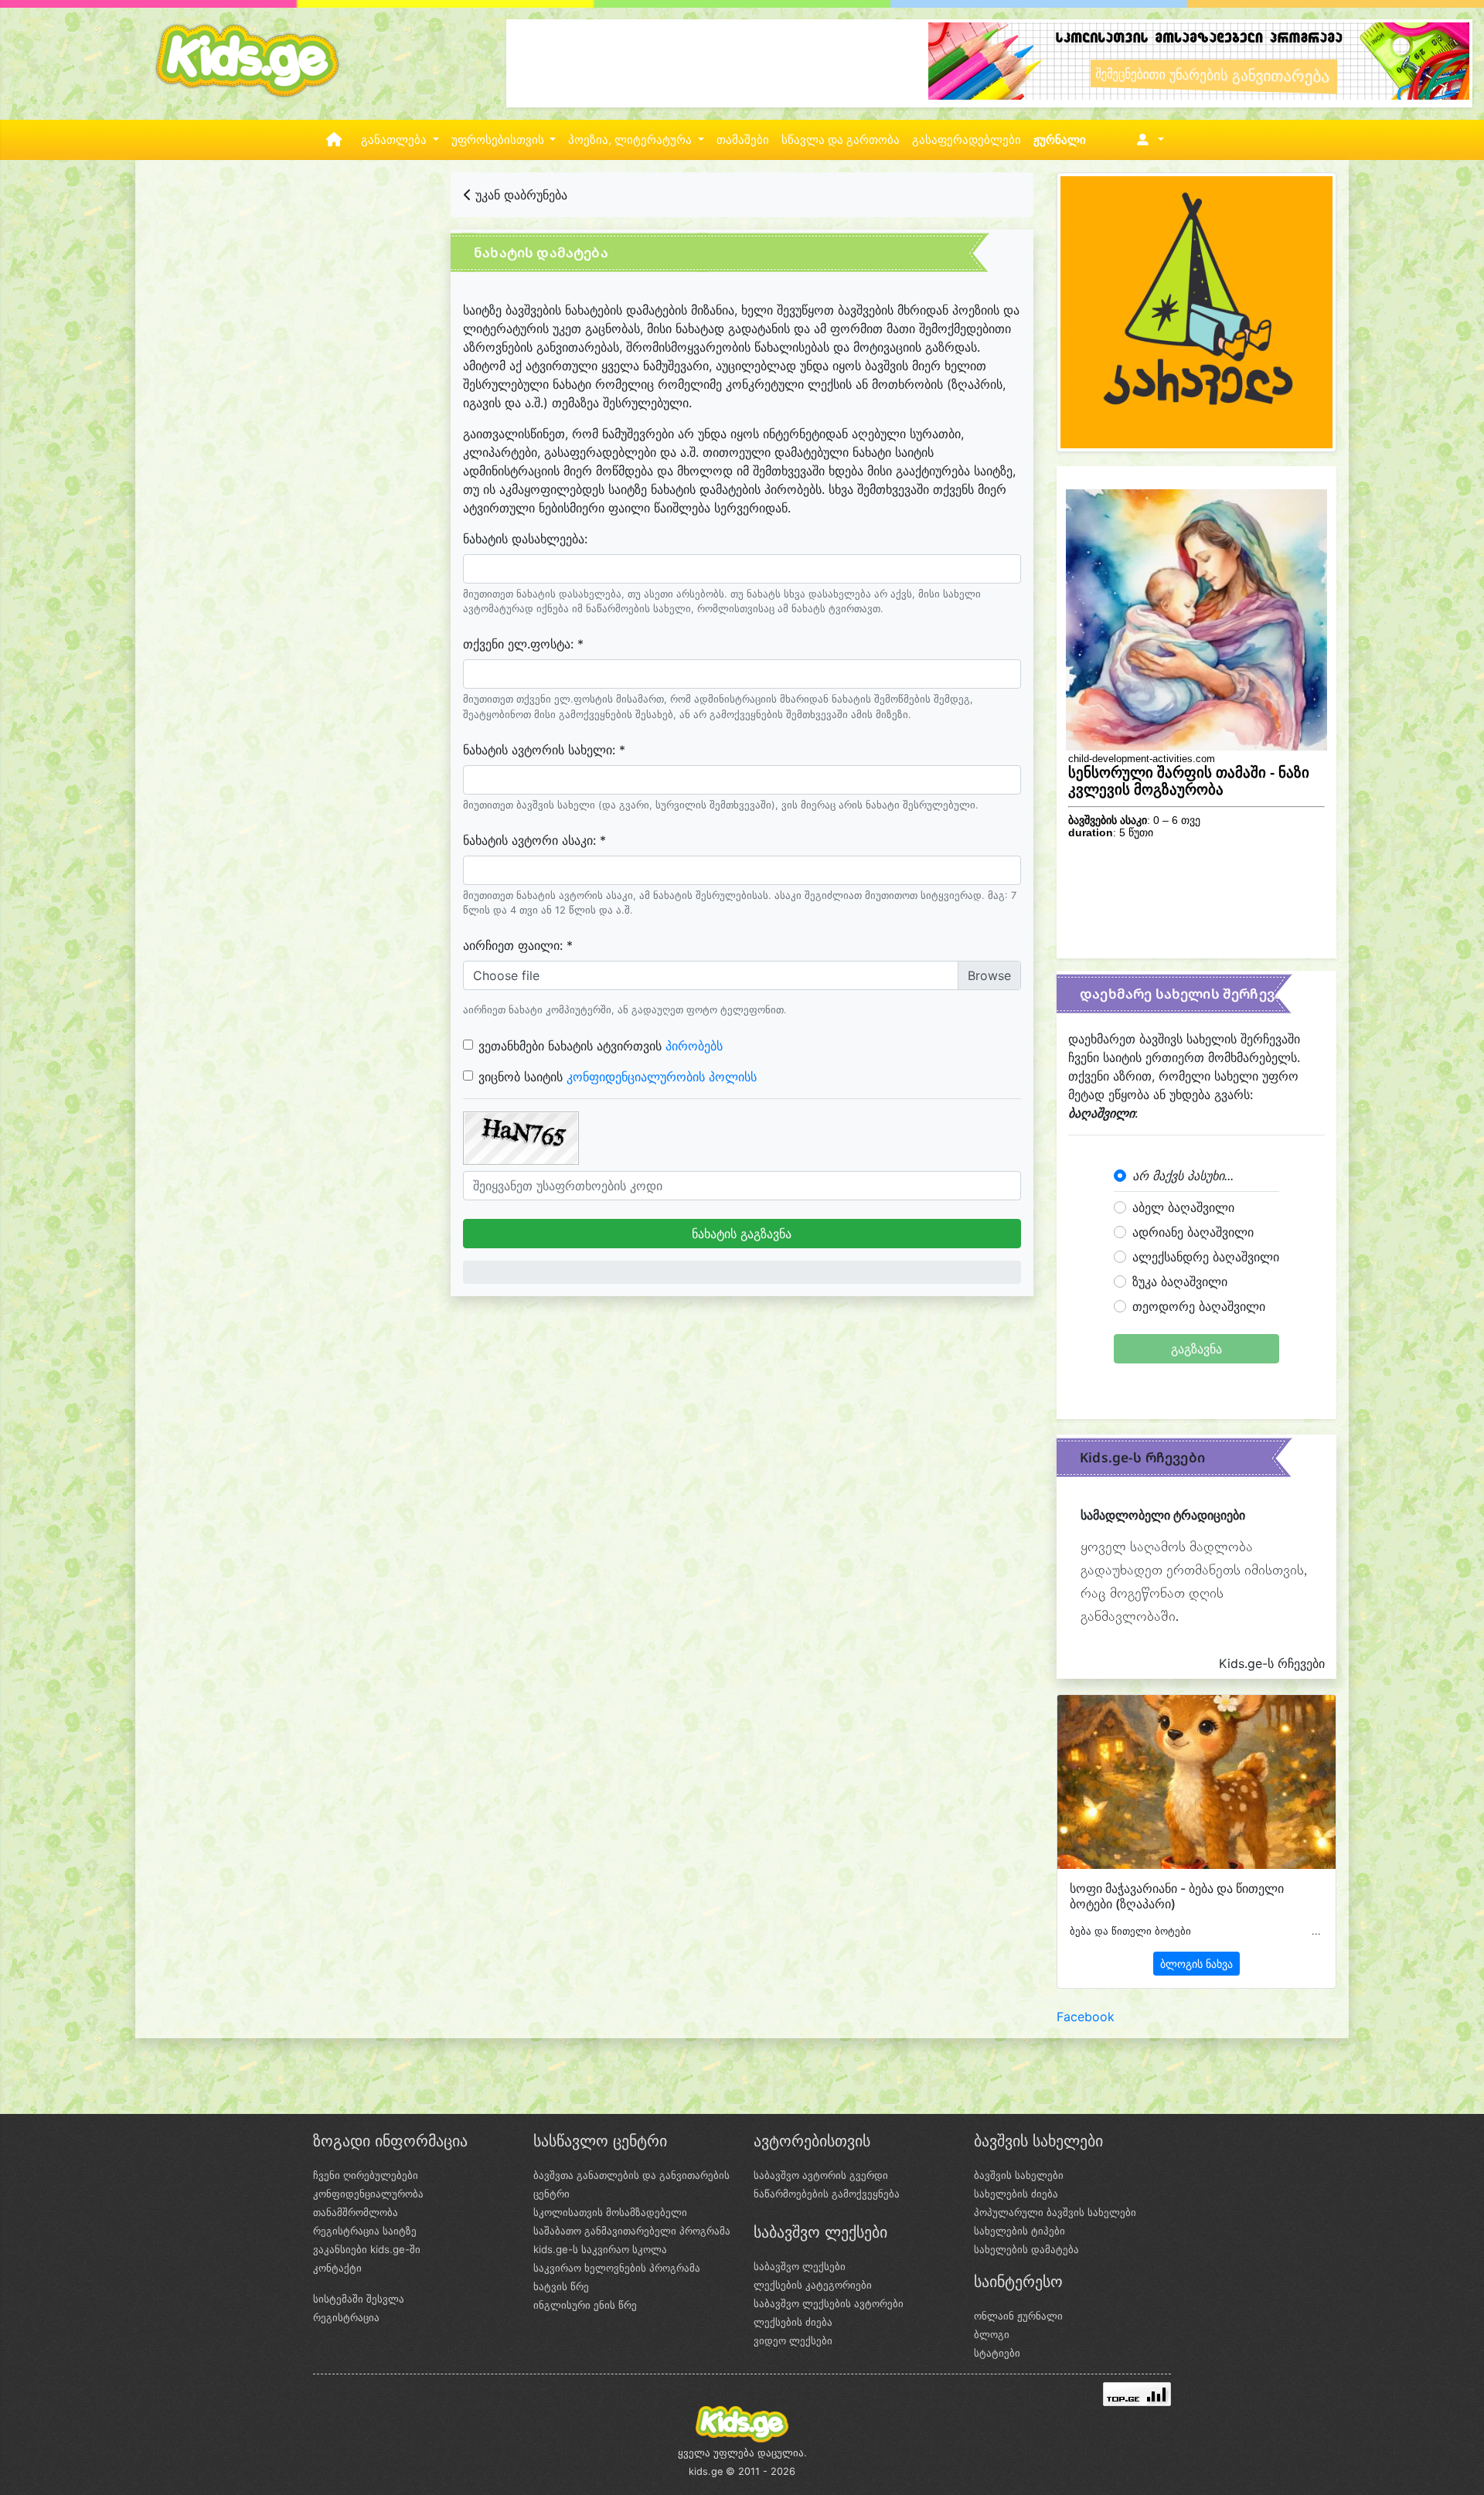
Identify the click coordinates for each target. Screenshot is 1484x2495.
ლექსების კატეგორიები (813, 2285)
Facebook (1086, 2017)
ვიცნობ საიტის (618, 1077)
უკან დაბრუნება (519, 195)
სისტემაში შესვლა (359, 2299)
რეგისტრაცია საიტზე (365, 2231)
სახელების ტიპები (1019, 2231)
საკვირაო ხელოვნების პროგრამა (617, 2268)
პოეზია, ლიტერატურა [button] (631, 140)
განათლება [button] (395, 140)
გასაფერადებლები (967, 140)
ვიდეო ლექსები (793, 2340)
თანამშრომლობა (356, 2212)
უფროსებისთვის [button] (499, 140)
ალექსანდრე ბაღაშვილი (1206, 1257)
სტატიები (997, 2353)
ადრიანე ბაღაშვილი (1193, 1232)
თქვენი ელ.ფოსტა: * (523, 644)
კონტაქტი (337, 2268)
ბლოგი (992, 2334)
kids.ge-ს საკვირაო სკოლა (600, 2249)
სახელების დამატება (1026, 2249)
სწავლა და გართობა (841, 140)
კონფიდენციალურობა (368, 2194)
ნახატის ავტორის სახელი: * (544, 750)
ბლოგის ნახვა (1196, 1964)
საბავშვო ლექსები (800, 2266)
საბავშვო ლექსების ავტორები (829, 2303)
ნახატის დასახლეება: (525, 539)
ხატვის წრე (561, 2286)
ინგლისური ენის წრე (585, 2305)
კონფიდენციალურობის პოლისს (662, 1077)
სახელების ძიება (1016, 2194)
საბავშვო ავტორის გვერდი (821, 2175)
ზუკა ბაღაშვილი (1180, 1282)
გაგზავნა (1196, 1349)
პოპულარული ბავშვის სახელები (1055, 2212)
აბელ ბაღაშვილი (1183, 1207)
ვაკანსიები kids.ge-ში (367, 2249)
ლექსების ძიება (793, 2322)
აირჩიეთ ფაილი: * (518, 945)
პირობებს (694, 1046)
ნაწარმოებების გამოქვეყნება (827, 2194)
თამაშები (743, 140)
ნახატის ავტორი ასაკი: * (534, 840)
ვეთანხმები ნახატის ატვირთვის (601, 1046)
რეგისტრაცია (346, 2317)
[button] (1147, 140)
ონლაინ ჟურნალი (1018, 2316)
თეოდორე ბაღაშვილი (1199, 1306)
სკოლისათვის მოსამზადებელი (610, 2212)
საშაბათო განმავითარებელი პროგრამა (632, 2231)
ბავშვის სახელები (1019, 2175)
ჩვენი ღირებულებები (366, 2175)
